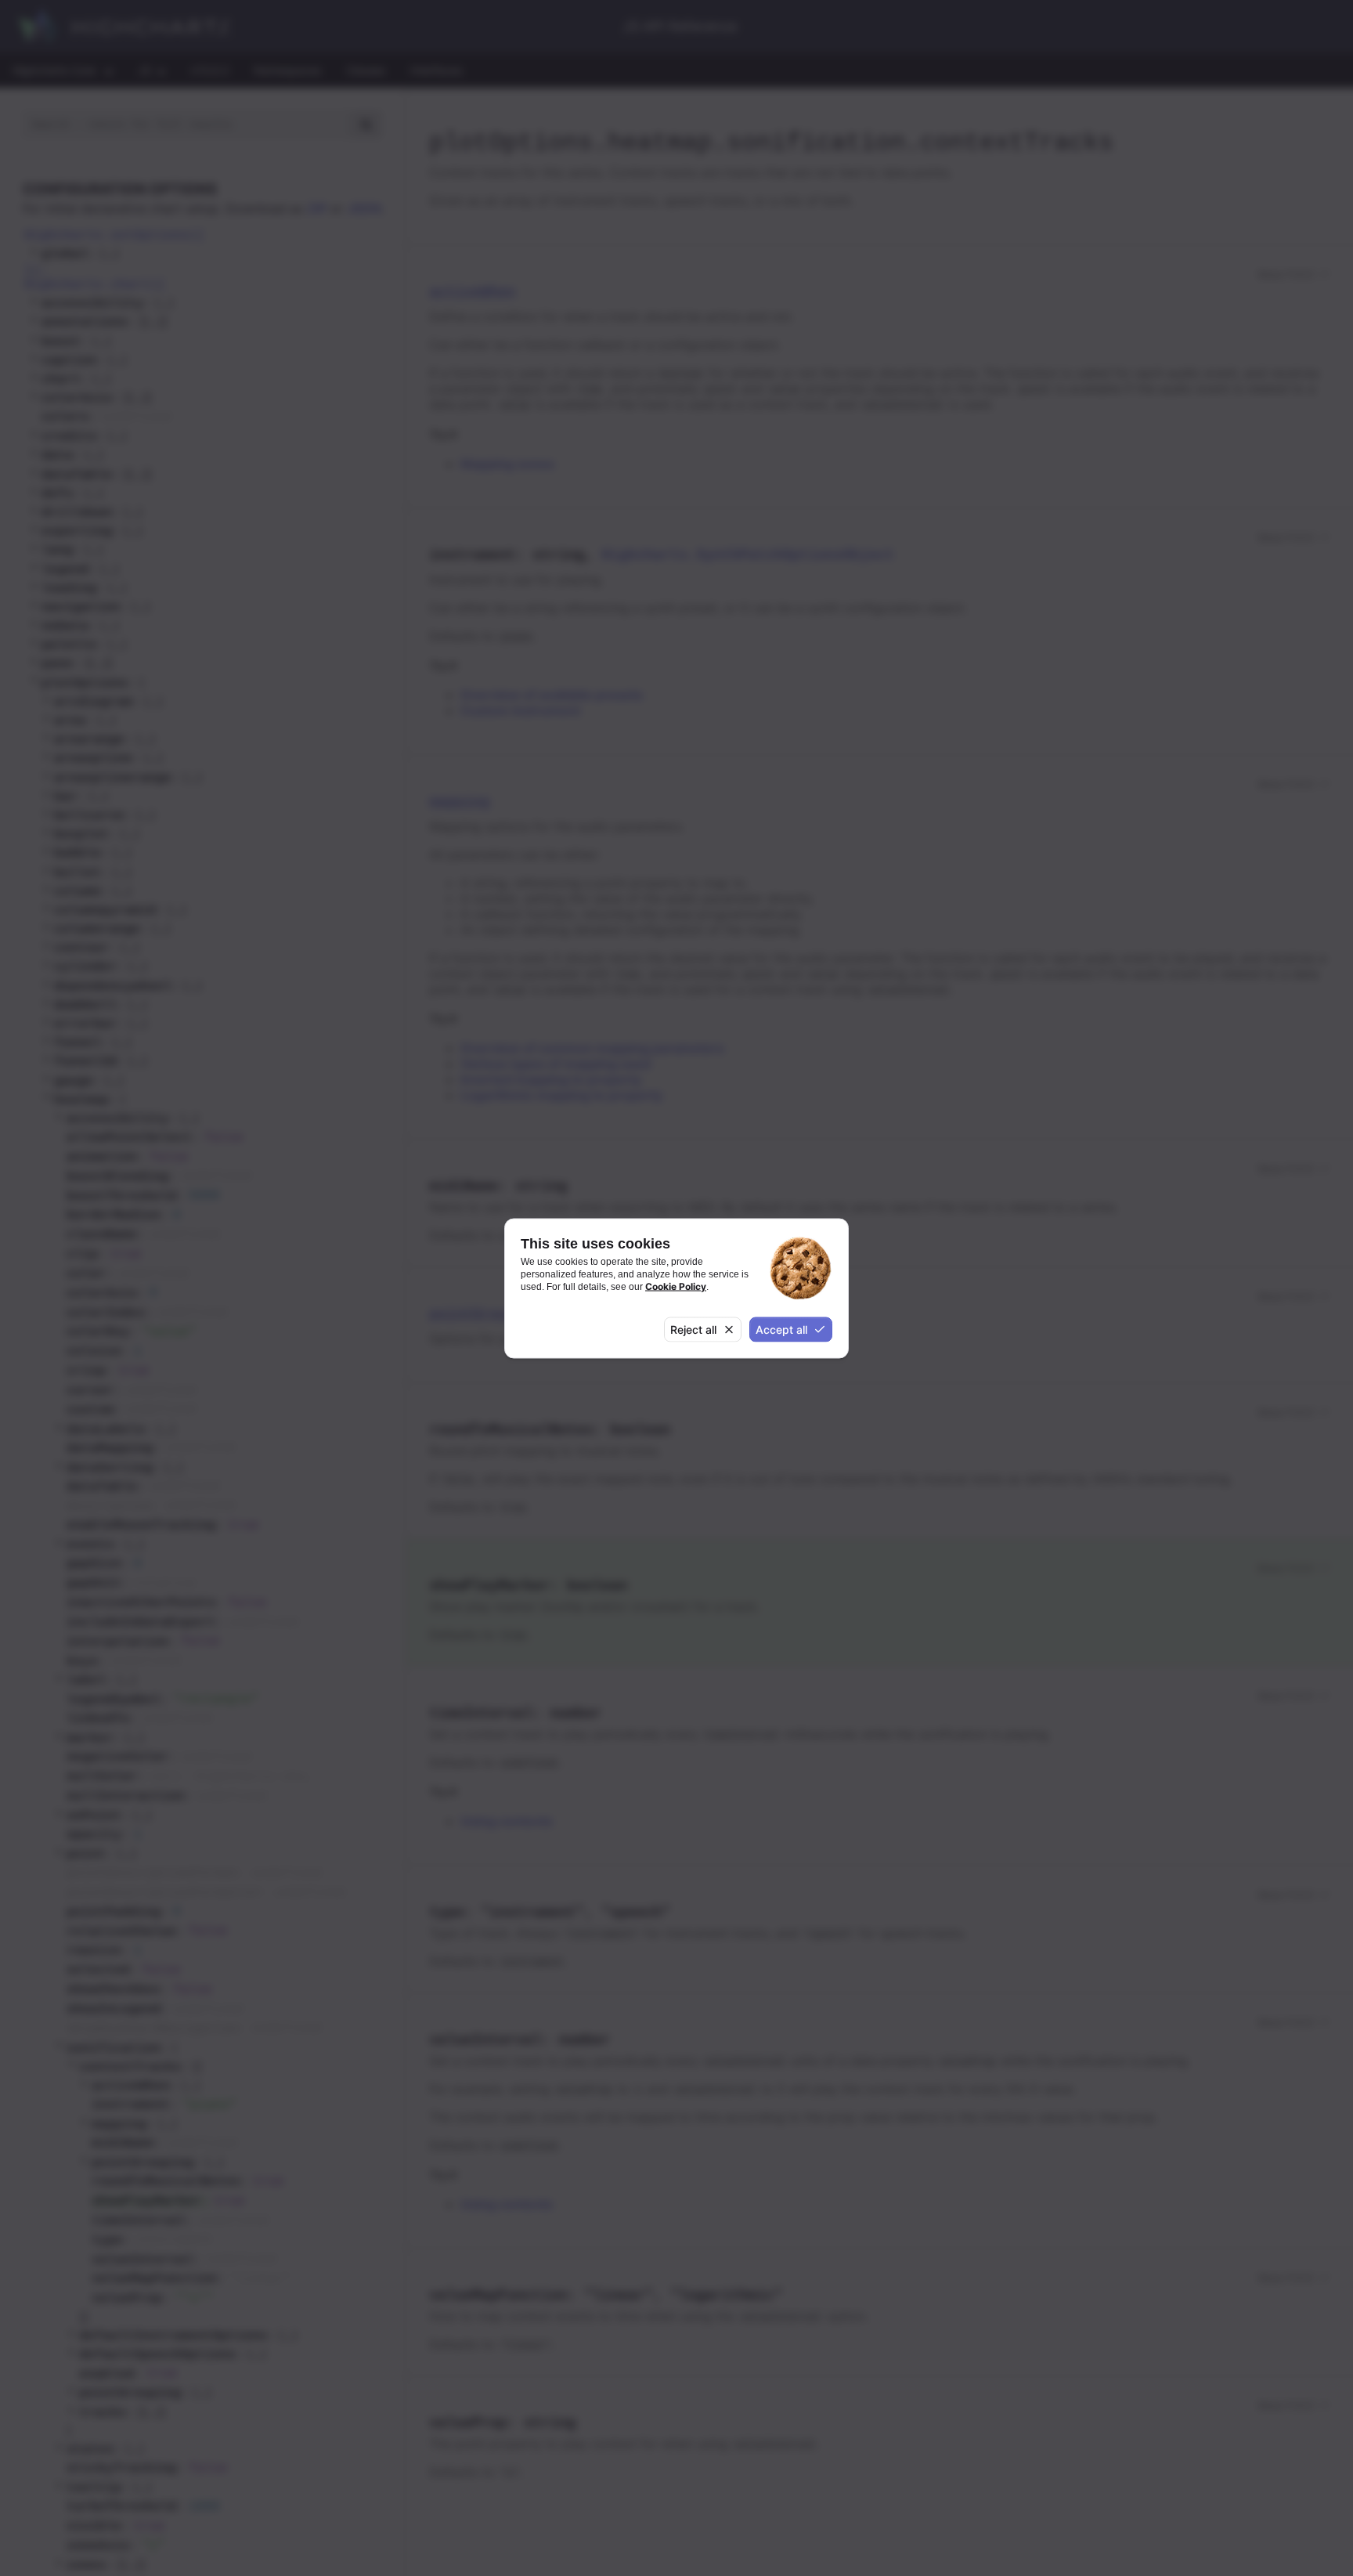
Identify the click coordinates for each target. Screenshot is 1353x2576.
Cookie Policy (676, 1286)
